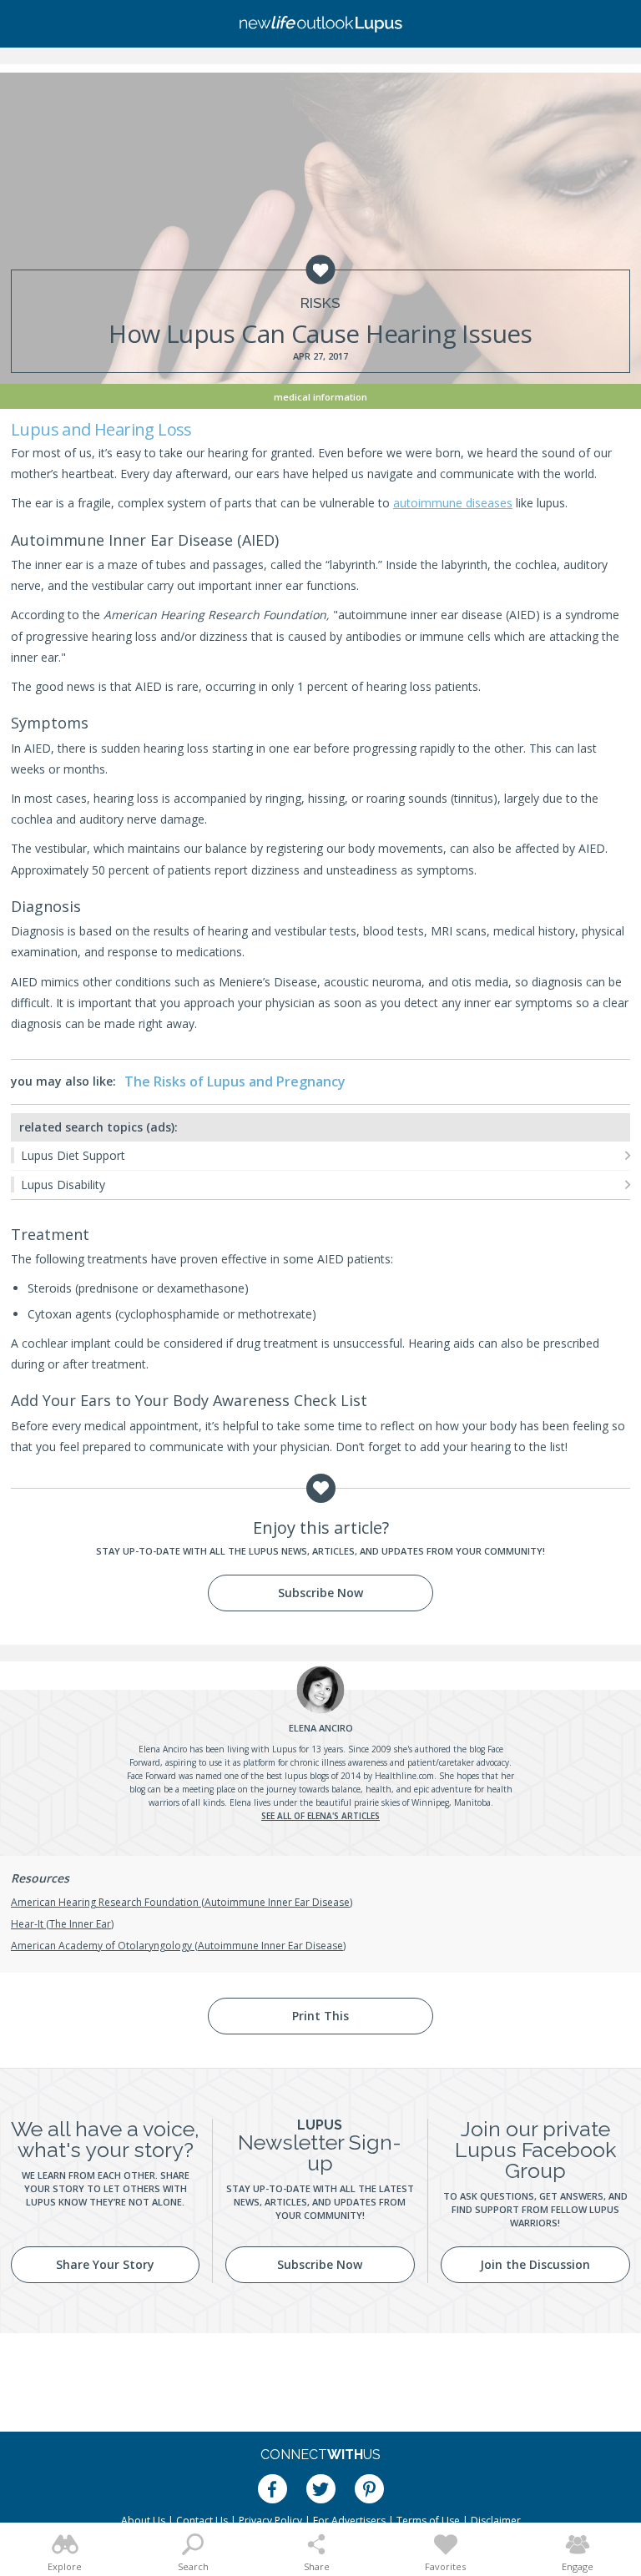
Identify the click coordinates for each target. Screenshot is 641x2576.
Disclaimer (496, 2521)
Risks (320, 303)
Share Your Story (105, 2264)
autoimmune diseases (453, 503)
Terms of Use (428, 2521)
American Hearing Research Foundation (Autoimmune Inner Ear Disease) (182, 1902)
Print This (320, 2016)
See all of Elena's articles (320, 1816)
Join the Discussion (535, 2264)
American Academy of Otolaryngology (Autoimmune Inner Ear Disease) (178, 1946)
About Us (143, 2521)
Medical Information (320, 397)
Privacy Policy (270, 2521)
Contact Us (202, 2521)
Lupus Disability (63, 1185)
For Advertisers (349, 2521)
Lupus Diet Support (73, 1155)
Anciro (321, 1728)
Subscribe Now (320, 1593)
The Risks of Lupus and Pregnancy (235, 1081)
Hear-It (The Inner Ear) (62, 1924)
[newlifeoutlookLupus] (320, 24)
